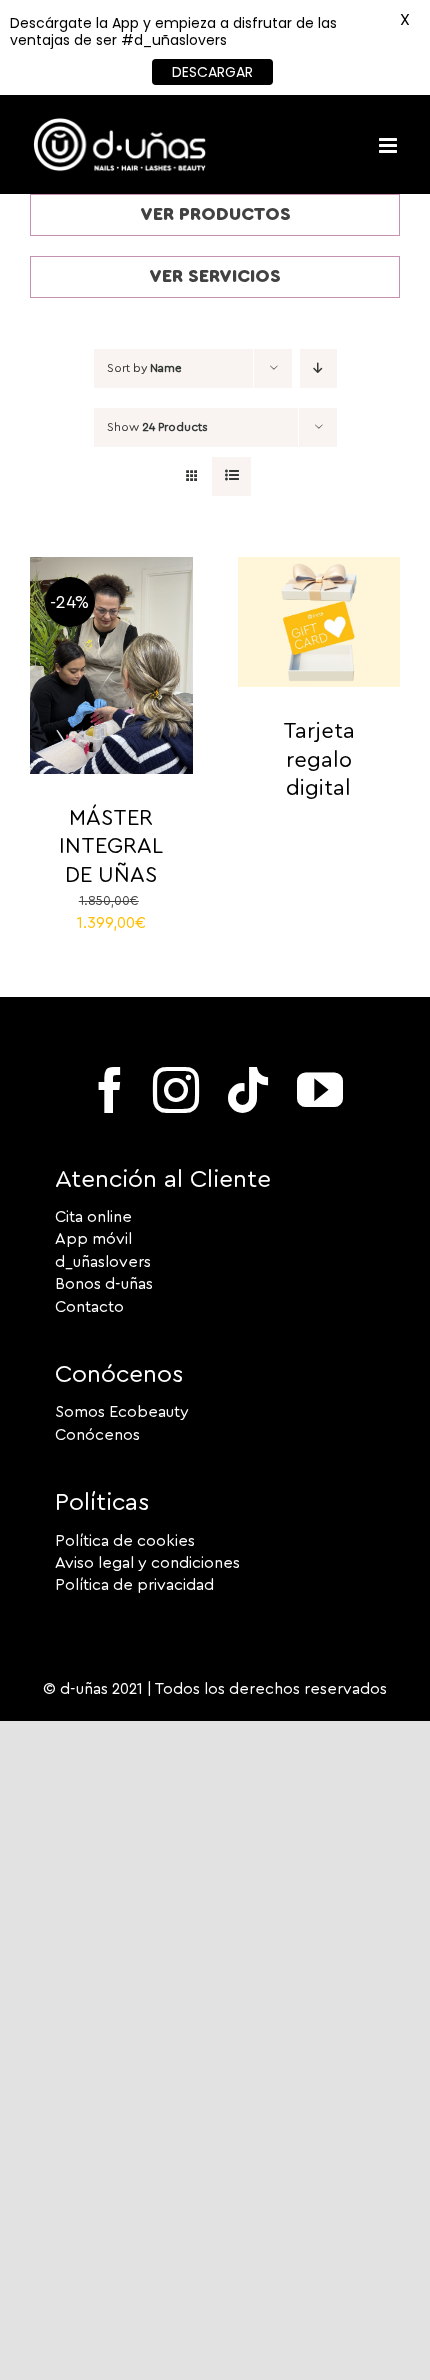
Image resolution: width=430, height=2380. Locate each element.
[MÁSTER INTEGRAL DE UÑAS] (111, 568)
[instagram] (176, 1090)
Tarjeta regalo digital (319, 759)
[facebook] (110, 1090)
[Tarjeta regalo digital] (319, 568)
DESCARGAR (212, 72)
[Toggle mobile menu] (389, 145)
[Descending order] (318, 368)
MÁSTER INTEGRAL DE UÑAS (111, 846)
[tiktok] (248, 1090)
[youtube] (320, 1090)
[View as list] (231, 476)
